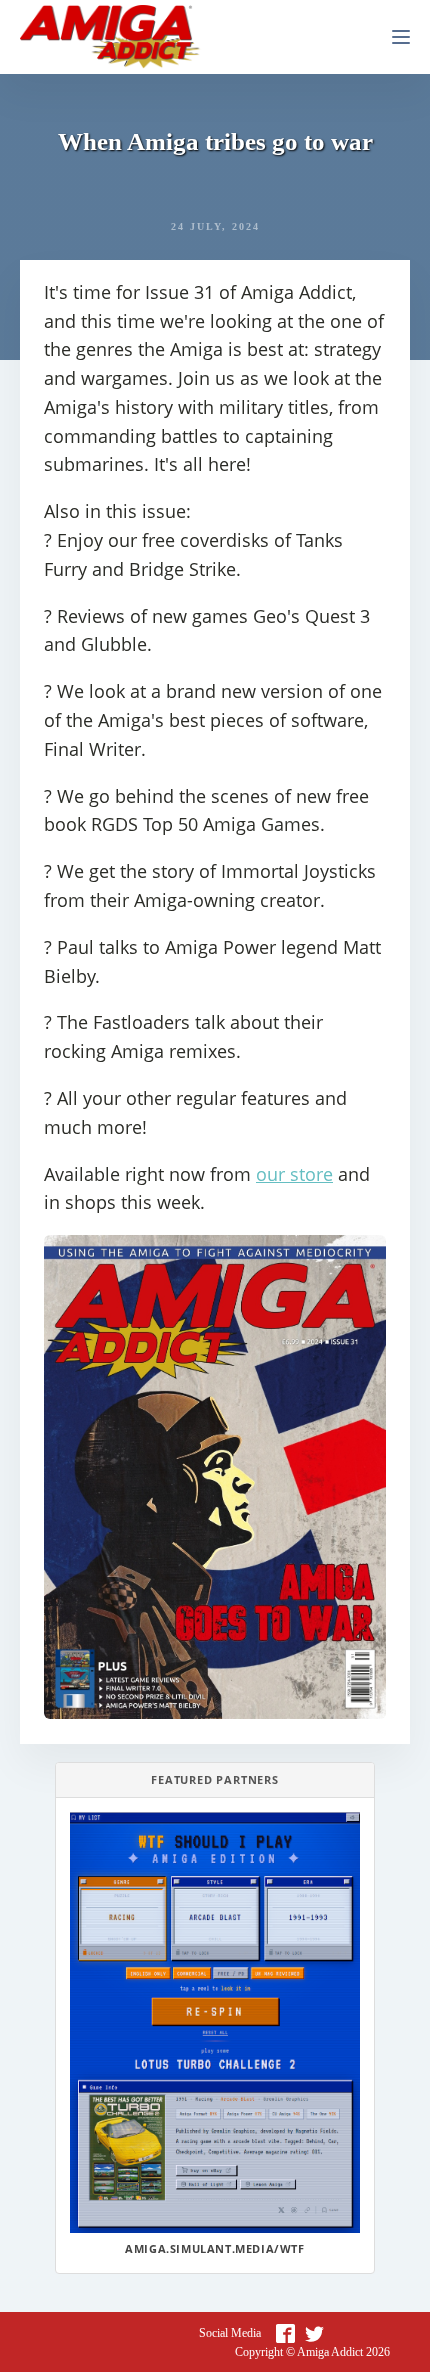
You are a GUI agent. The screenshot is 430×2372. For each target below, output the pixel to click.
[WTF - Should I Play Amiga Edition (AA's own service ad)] (215, 2022)
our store (294, 1174)
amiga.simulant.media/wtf (214, 2248)
